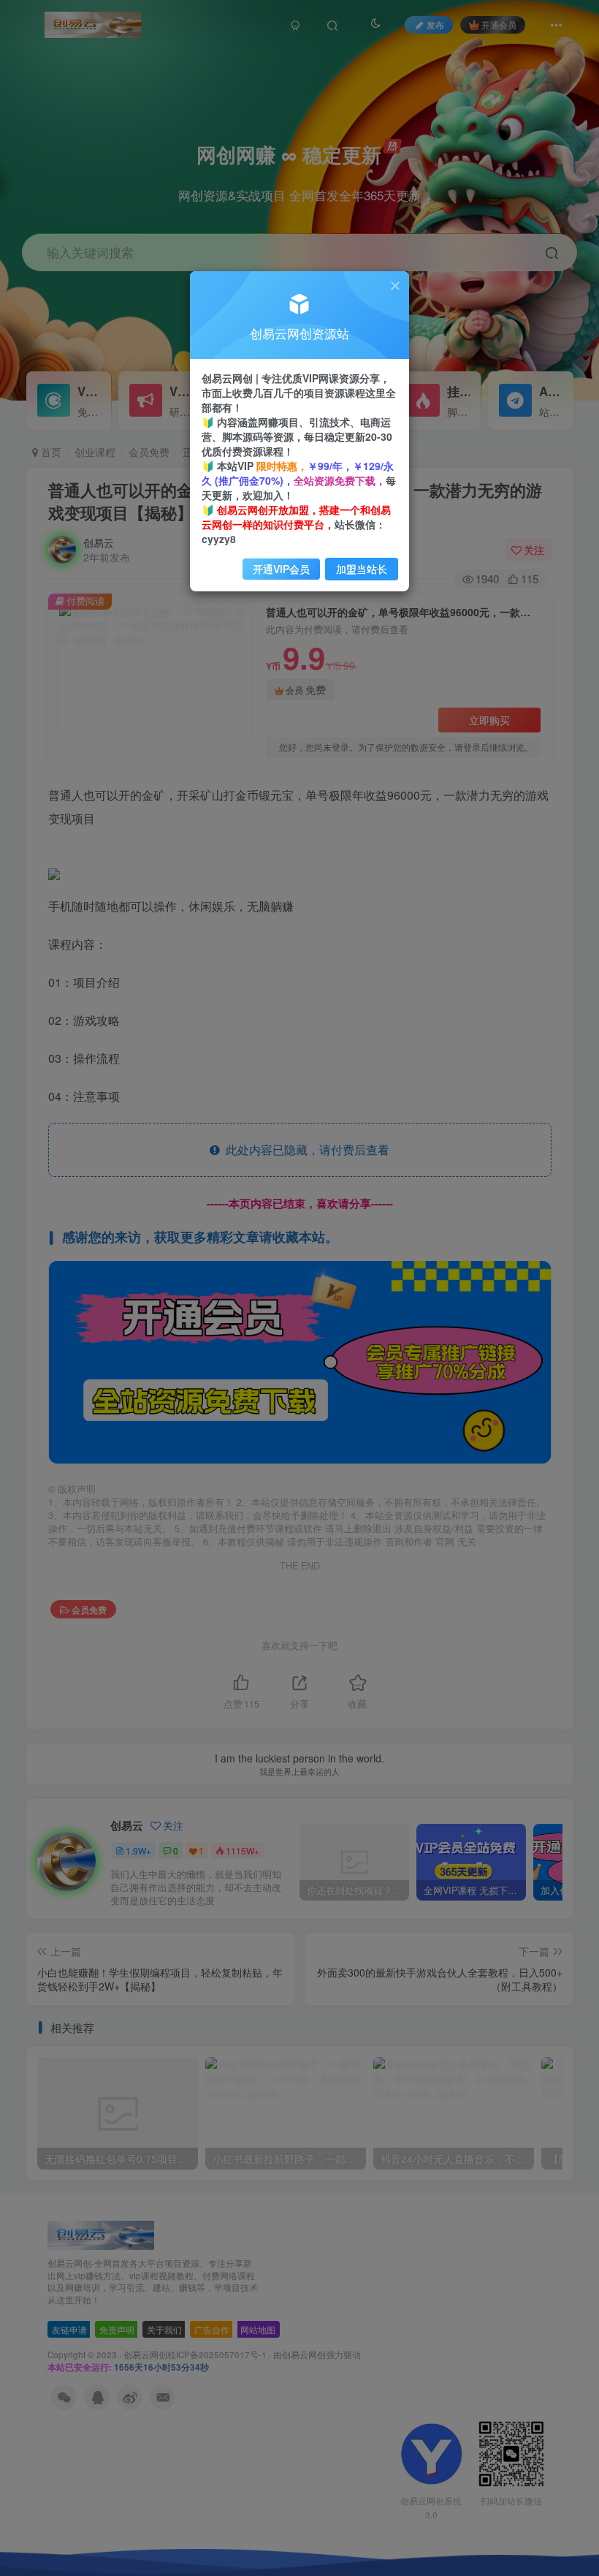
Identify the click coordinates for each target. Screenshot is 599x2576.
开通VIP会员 (281, 569)
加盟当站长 (362, 569)
